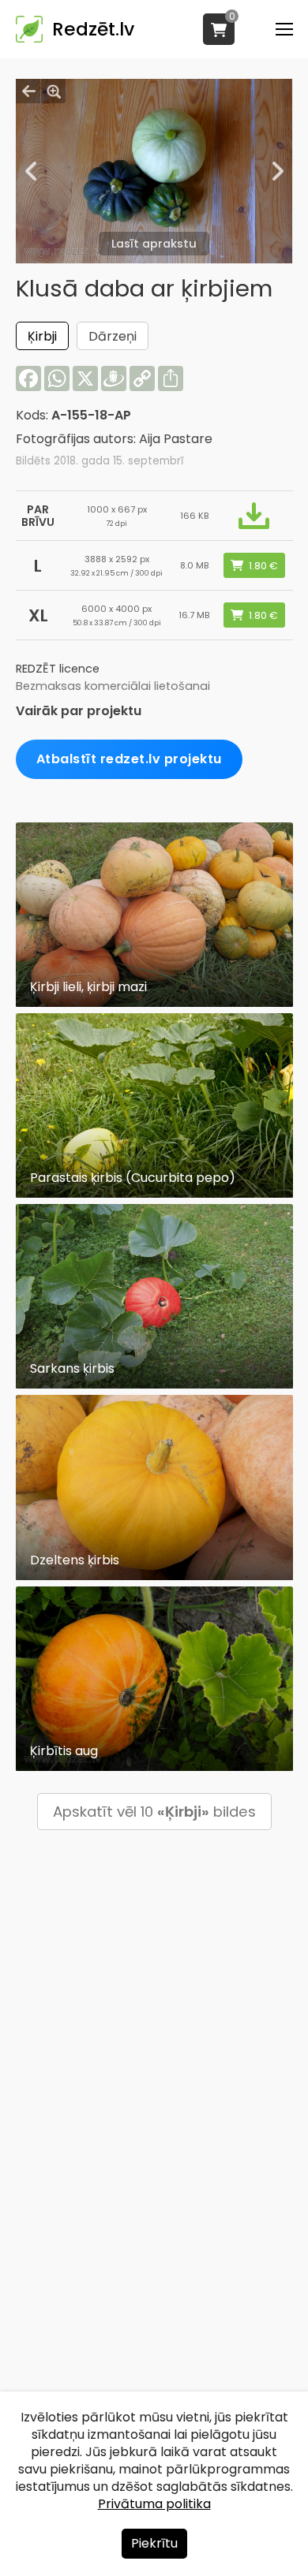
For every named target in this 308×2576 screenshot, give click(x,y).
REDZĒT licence (58, 669)
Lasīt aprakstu (154, 244)
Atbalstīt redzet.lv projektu (129, 759)
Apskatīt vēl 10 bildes (154, 1812)
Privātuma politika (154, 2504)
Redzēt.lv (93, 29)
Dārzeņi (113, 336)
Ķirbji (42, 336)
